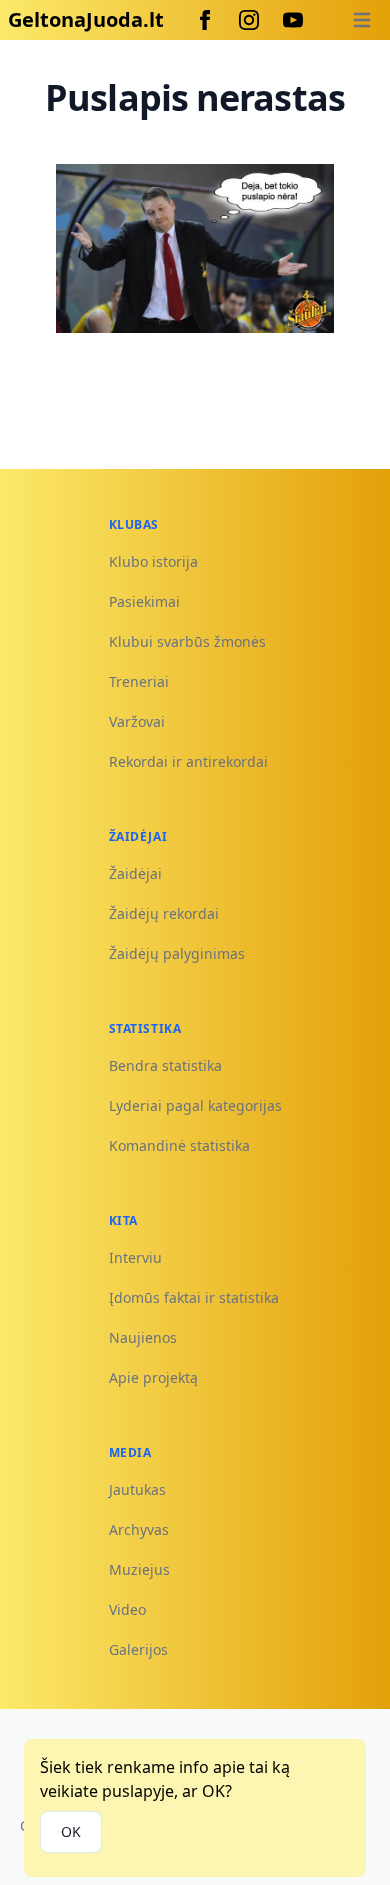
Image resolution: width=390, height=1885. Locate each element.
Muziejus (139, 1569)
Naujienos (143, 1337)
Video (127, 1609)
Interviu (135, 1257)
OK (71, 1831)
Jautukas (137, 1489)
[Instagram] (249, 20)
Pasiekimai (144, 601)
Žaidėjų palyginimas (177, 953)
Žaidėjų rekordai (164, 913)
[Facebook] (205, 20)
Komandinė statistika (179, 1145)
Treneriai (139, 681)
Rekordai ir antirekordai (188, 761)
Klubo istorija (153, 561)
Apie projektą (153, 1377)
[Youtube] (293, 20)
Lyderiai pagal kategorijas (195, 1105)
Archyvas (139, 1529)
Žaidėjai (135, 873)
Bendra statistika (165, 1065)
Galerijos (138, 1649)
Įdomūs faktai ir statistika (194, 1297)
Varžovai (137, 721)
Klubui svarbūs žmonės (187, 641)
